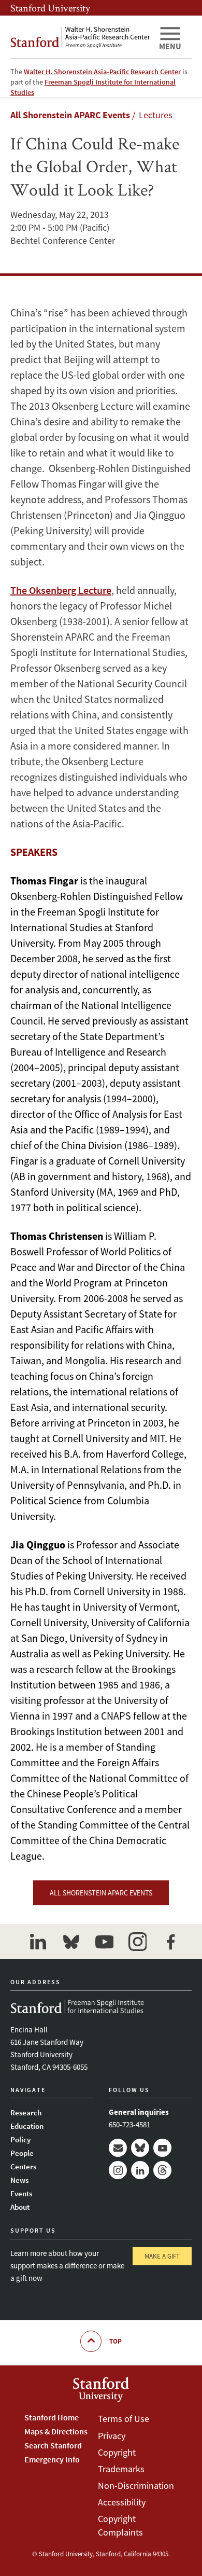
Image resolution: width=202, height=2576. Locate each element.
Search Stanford (53, 2445)
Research (26, 2113)
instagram (137, 1942)
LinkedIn (140, 2170)
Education (27, 2126)
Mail (118, 2148)
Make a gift (162, 2256)
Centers (23, 2166)
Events (21, 2193)
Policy (20, 2139)
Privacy (112, 2436)
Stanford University (50, 8)
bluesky (71, 1942)
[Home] (80, 37)
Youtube (162, 2148)
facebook (170, 1942)
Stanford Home (52, 2417)
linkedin (38, 1942)
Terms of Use (124, 2419)
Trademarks (121, 2469)
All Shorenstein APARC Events (70, 115)
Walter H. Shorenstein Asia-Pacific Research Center (102, 72)
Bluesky (140, 2148)
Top (116, 2341)
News (19, 2180)
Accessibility (122, 2502)
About (20, 2207)
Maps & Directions (56, 2431)
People (22, 2153)
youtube (104, 1942)
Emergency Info (52, 2459)
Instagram (118, 2170)
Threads (162, 2170)
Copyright (117, 2452)
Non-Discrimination (136, 2485)
